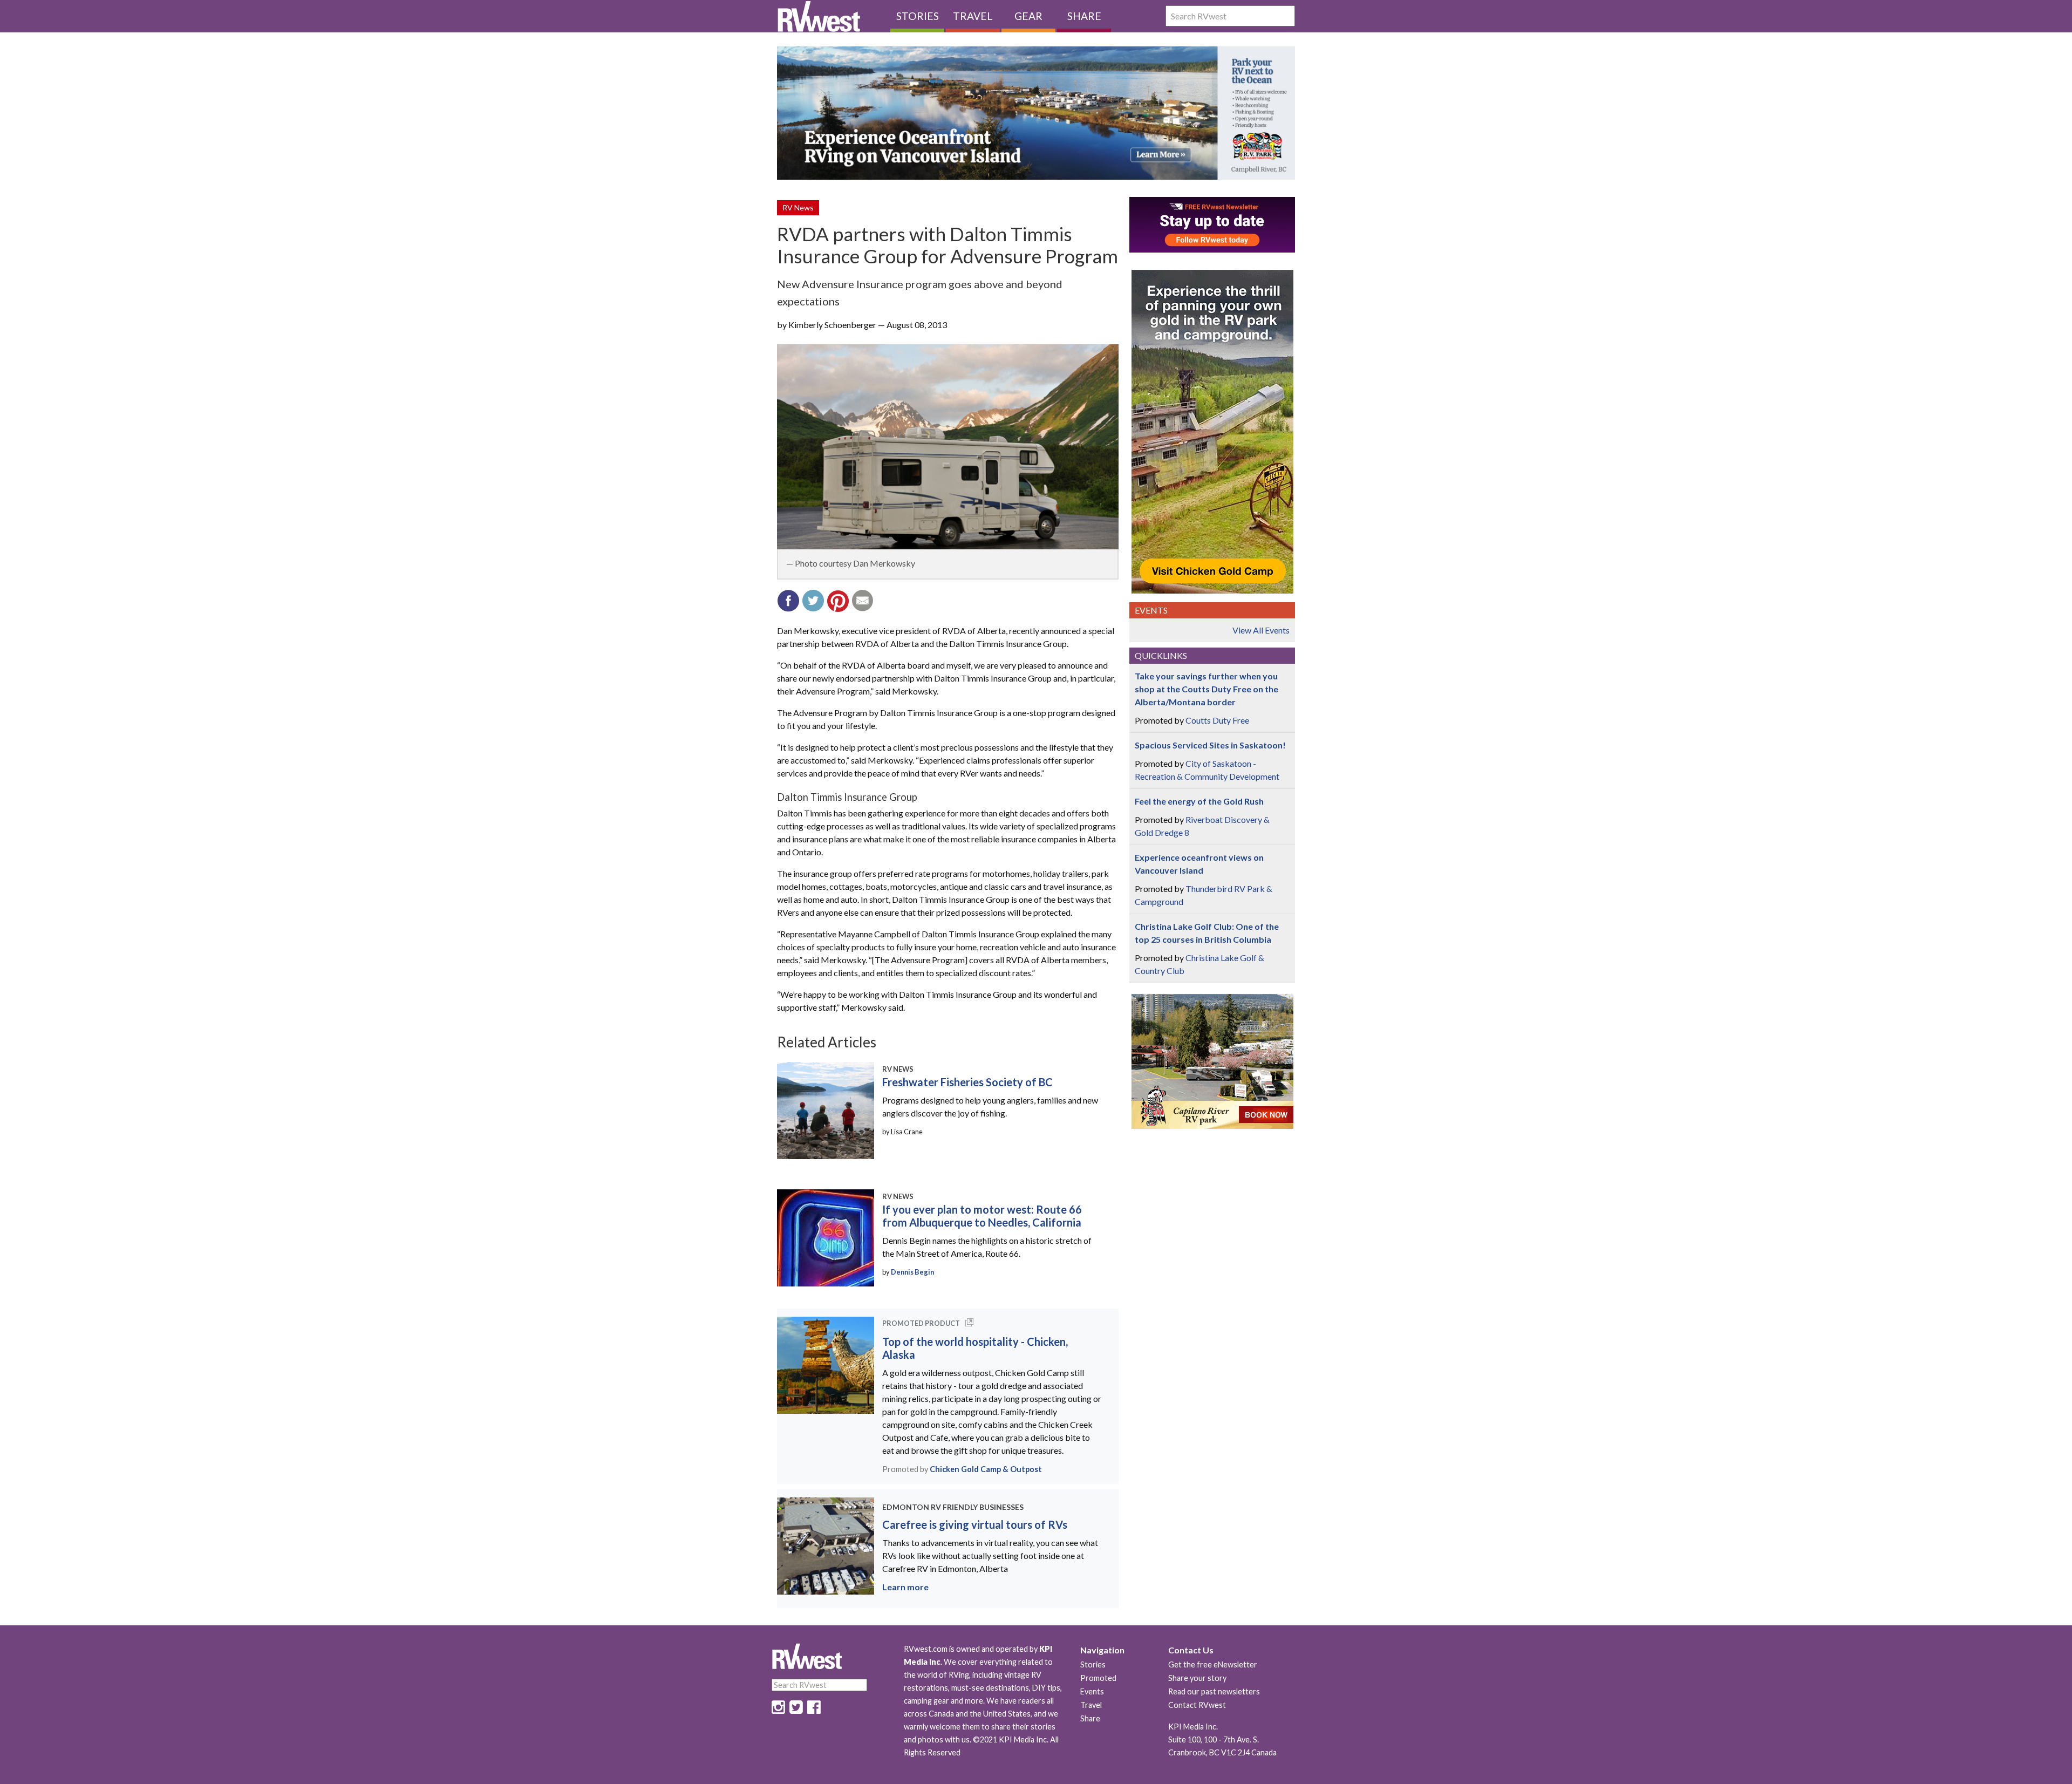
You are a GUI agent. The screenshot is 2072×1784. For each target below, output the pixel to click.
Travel (973, 16)
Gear (1028, 16)
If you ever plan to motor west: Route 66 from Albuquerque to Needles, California (982, 1216)
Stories (918, 16)
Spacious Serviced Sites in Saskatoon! (1210, 745)
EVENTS (1151, 610)
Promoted (1098, 1678)
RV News (798, 207)
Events (1092, 1691)
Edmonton (906, 1507)
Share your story (1197, 1678)
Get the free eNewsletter (1213, 1664)
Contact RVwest (1197, 1705)
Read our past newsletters (1214, 1691)
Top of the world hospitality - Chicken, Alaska (975, 1348)
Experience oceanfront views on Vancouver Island (1199, 864)
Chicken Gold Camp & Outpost (986, 1469)
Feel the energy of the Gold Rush (1199, 801)
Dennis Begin (912, 1272)
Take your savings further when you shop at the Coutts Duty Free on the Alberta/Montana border (1207, 689)
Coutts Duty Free (1217, 720)
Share (1084, 16)
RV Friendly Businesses (977, 1507)
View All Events (1261, 630)
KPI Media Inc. (1193, 1727)
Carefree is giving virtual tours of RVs (975, 1524)
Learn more (905, 1587)
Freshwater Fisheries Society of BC (967, 1082)
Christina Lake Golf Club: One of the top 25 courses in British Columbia (1207, 933)
